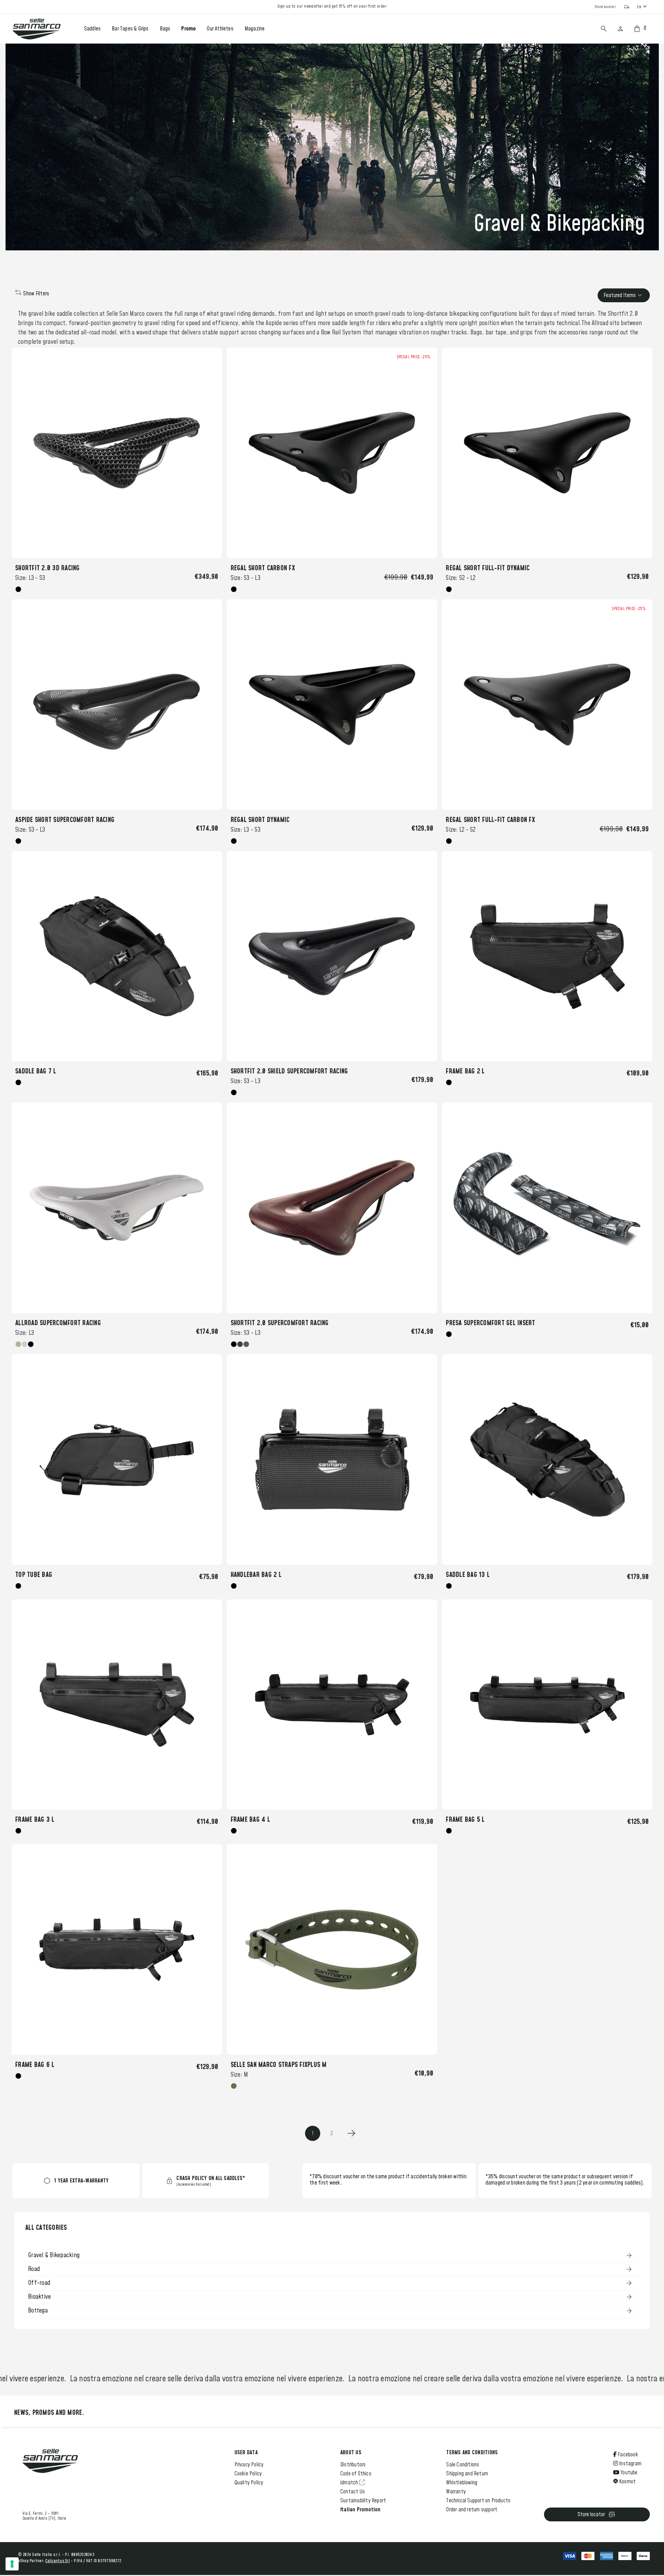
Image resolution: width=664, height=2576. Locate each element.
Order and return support (472, 2510)
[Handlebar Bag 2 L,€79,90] (332, 1460)
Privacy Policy (249, 2465)
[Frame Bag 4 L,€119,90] (332, 1705)
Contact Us (353, 2492)
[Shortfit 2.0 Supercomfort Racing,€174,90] (332, 1208)
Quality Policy (249, 2483)
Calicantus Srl (58, 2561)
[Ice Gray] (25, 1344)
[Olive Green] (234, 2086)
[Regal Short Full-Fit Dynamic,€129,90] (547, 453)
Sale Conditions (463, 2465)
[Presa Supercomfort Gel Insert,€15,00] (547, 1208)
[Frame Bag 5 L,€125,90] (547, 1705)
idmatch (350, 2483)
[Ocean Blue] (246, 1344)
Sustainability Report (363, 2501)
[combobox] (643, 7)
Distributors (353, 2465)
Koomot (627, 2482)
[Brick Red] (240, 1344)
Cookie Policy (248, 2474)
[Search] (604, 29)
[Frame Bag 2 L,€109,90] (547, 956)
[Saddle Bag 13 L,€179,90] (547, 1460)
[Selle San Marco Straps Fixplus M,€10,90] (332, 1950)
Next (351, 2133)
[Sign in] (620, 29)
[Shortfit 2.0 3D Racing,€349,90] (117, 453)
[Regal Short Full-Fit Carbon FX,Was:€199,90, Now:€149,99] (547, 705)
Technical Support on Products (478, 2501)
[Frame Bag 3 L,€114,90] (117, 1705)
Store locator (591, 2514)
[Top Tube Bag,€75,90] (117, 1460)
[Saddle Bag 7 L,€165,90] (117, 956)
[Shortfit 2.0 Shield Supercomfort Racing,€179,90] (332, 956)
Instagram (630, 2464)
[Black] (18, 589)
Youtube (629, 2473)
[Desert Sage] (18, 1344)
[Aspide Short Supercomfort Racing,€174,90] (117, 705)
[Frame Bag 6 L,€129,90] (117, 1950)
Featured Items (620, 295)
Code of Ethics (356, 2474)
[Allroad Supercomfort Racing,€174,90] (117, 1208)
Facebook (627, 2455)
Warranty (456, 2492)
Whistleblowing (462, 2483)
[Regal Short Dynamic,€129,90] (332, 705)
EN (639, 7)
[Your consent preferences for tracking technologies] (12, 2564)
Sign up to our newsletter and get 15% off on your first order (332, 7)
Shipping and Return (467, 2474)
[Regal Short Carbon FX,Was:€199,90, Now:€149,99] (332, 453)
